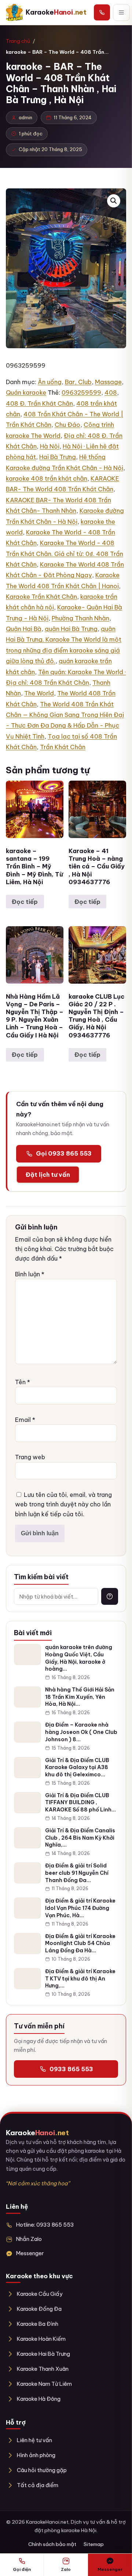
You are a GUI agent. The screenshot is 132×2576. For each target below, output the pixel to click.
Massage (108, 382)
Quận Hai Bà (24, 629)
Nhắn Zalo (29, 2239)
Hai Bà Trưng (58, 457)
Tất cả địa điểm (38, 2485)
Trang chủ (18, 41)
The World (39, 693)
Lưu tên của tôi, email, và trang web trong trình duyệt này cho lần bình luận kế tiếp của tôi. (63, 1504)
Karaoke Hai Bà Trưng (43, 2354)
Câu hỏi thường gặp (42, 2470)
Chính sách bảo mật (52, 2544)
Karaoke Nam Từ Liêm (44, 2384)
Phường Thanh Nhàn (80, 618)
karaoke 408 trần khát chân (47, 478)
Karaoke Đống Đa (39, 2309)
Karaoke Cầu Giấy (40, 2294)
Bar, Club (78, 382)
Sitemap (94, 2544)
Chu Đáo (67, 425)
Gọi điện (22, 2569)
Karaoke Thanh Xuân (43, 2369)
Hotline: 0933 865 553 (45, 2225)
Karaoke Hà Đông (39, 2399)
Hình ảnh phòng (36, 2455)
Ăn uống (50, 382)
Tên (23, 1382)
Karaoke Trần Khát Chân (41, 597)
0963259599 (81, 393)
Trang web (30, 1457)
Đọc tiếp (25, 902)
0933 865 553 (71, 2069)
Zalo (66, 2569)
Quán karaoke (26, 393)
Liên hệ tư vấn (34, 2440)
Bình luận (30, 1274)
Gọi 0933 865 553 (64, 1153)
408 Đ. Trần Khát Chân (39, 403)
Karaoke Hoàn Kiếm (41, 2339)
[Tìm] (110, 1596)
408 (111, 393)
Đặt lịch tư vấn (48, 1175)
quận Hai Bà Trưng (71, 629)
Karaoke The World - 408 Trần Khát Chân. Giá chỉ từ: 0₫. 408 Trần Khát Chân (65, 554)
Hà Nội (50, 446)
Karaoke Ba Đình (38, 2324)
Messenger (30, 2253)
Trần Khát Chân (63, 747)
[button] (114, 201)
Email (25, 1420)
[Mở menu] (121, 12)
